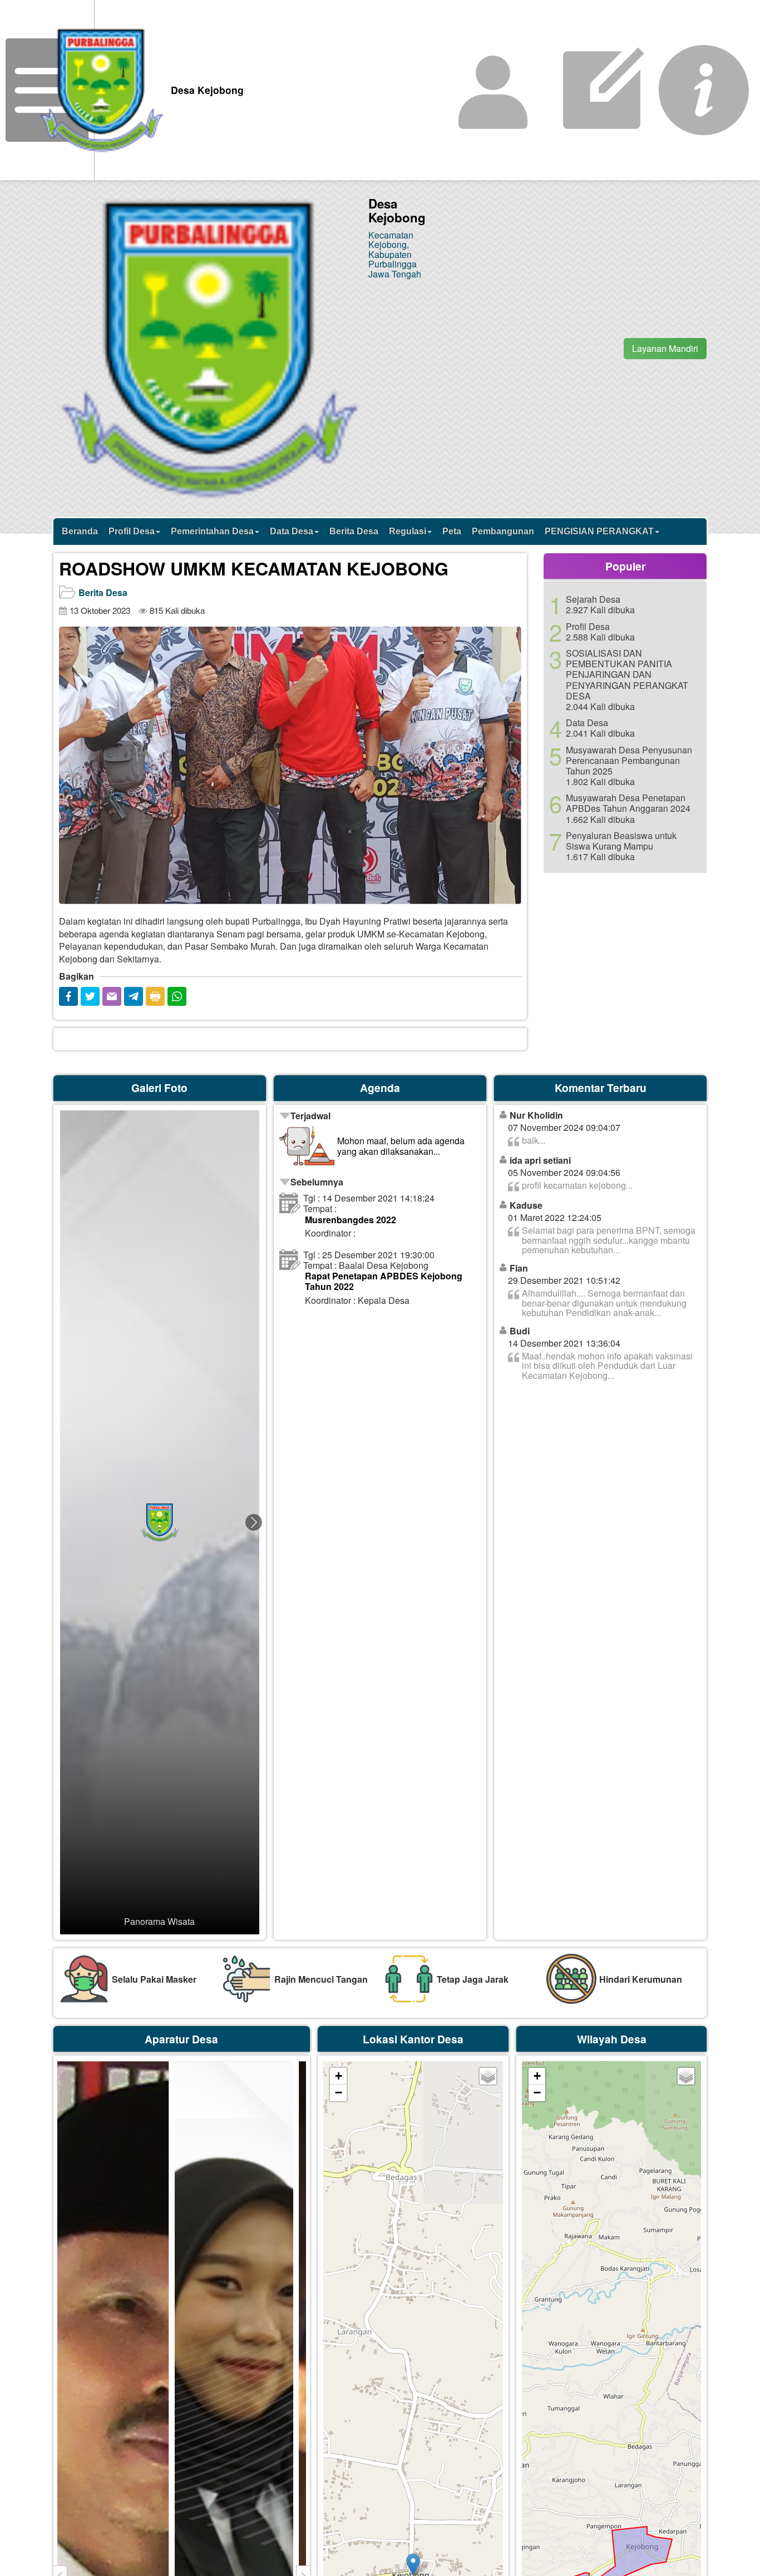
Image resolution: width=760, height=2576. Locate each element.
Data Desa (292, 531)
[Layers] (488, 2076)
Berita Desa (354, 531)
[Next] (507, 635)
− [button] (339, 2093)
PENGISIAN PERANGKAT (599, 531)
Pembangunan (503, 531)
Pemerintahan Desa (212, 531)
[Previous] (73, 635)
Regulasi (408, 531)
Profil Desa (132, 531)
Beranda (80, 531)
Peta (452, 531)
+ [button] (339, 2076)
